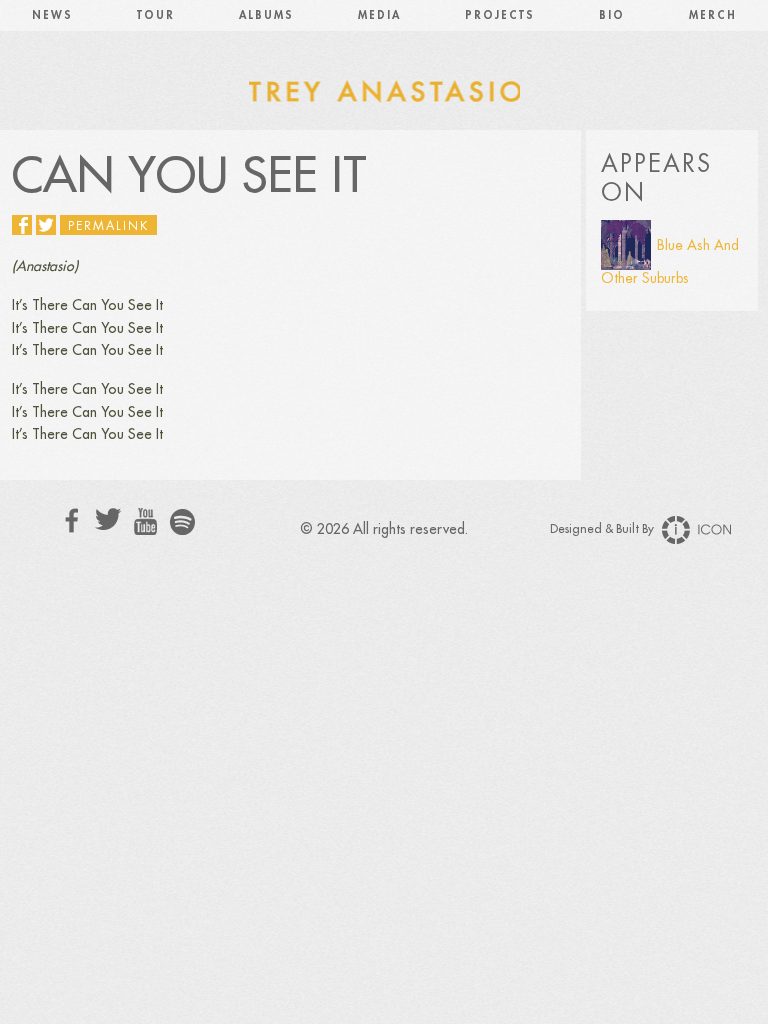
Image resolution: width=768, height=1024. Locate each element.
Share (22, 225)
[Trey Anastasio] (384, 90)
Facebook (72, 520)
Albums (266, 15)
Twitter (108, 519)
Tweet (46, 225)
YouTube (145, 522)
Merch (713, 15)
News (52, 15)
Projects (500, 15)
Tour (156, 15)
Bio (612, 15)
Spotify (182, 521)
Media (379, 15)
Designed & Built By (603, 529)
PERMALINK (108, 226)
